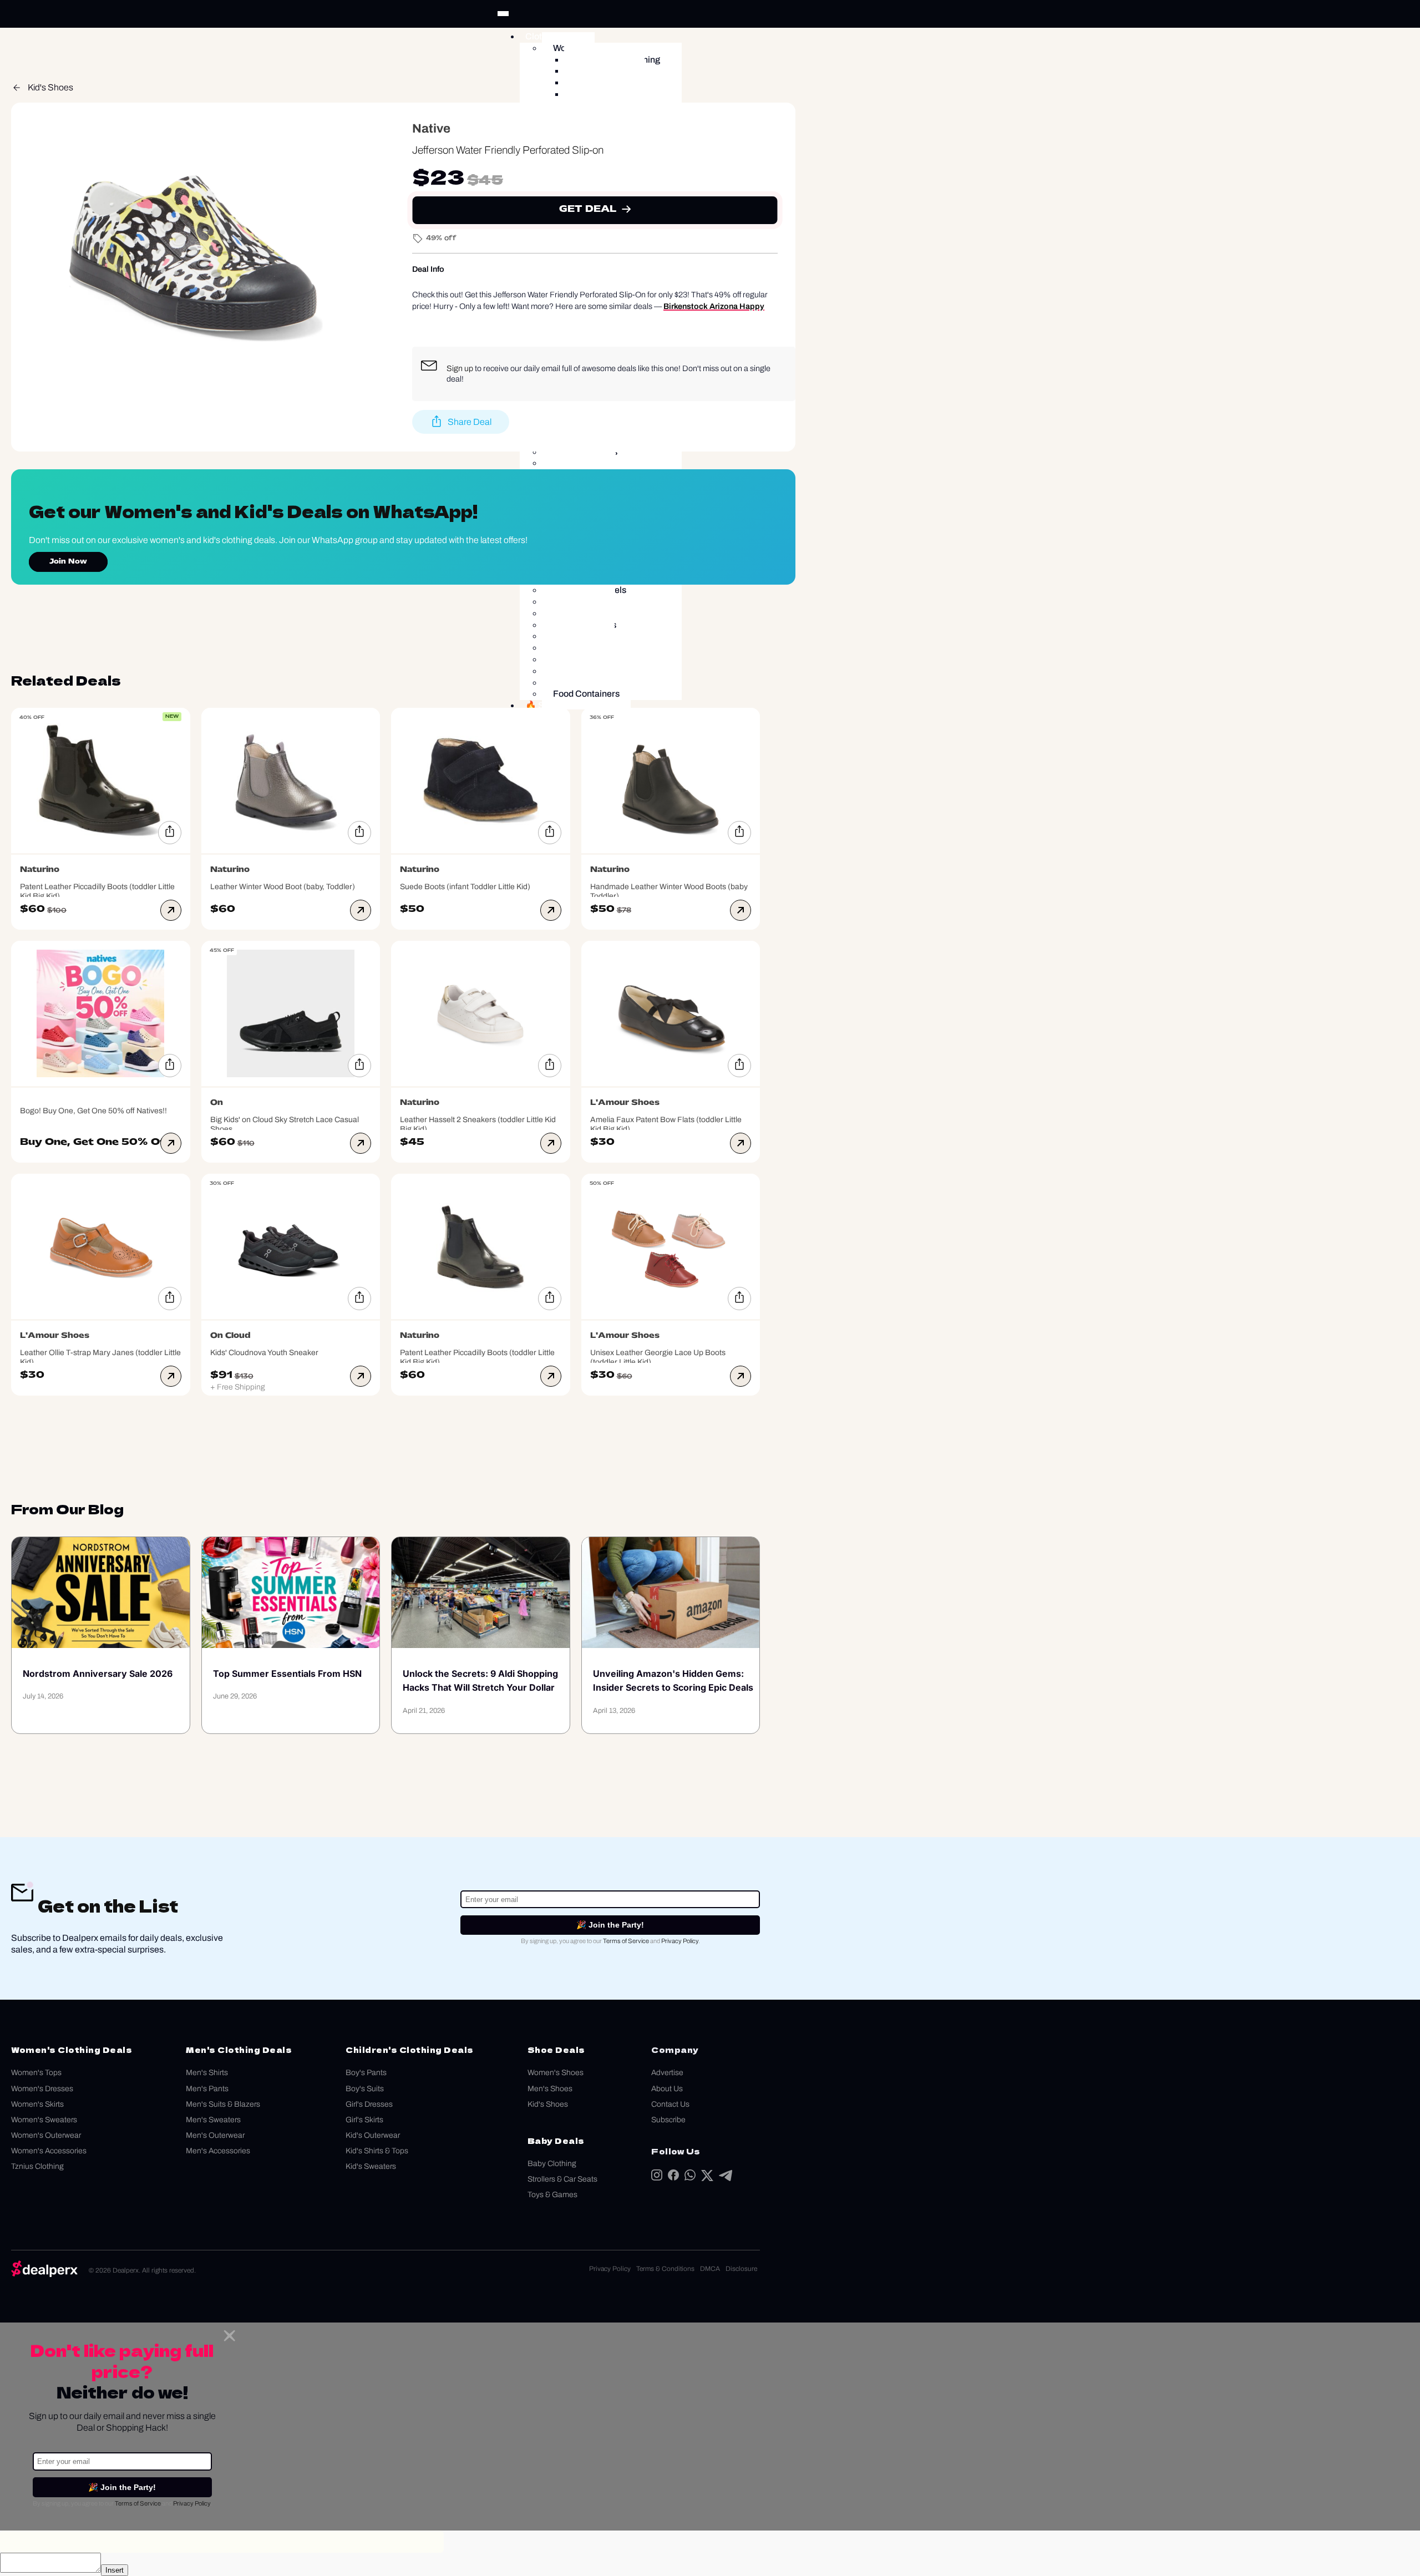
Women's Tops (36, 2073)
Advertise (667, 2073)
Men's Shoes (550, 2089)
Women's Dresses (42, 2089)
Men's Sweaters (213, 2120)
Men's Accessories (218, 2151)
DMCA (710, 2269)
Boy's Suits (365, 2089)
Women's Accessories (49, 2151)
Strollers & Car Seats (562, 2179)
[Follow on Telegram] (726, 2178)
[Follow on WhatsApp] (690, 2177)
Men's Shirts (207, 2073)
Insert (115, 2570)
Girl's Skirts (364, 2120)
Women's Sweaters (44, 2120)
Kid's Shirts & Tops (377, 2151)
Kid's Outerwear (373, 2135)
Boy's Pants (366, 2073)
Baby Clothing (552, 2164)
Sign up (460, 368)
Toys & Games (552, 2195)
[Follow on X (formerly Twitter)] (707, 2178)
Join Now (68, 562)
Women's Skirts (37, 2104)
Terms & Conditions (665, 2269)
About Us (667, 2089)
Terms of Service (626, 1941)
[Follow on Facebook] (673, 2177)
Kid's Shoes (50, 87)
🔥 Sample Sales (559, 705)
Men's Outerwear (215, 2135)
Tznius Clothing (37, 2166)
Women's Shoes (556, 2073)
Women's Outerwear (46, 2135)
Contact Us (670, 2104)
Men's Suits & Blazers (223, 2104)
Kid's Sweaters (371, 2166)
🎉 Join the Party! (610, 1925)
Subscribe (668, 2120)
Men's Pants (207, 2089)
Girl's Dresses (369, 2104)
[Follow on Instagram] (657, 2177)
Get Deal (588, 210)
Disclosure (741, 2269)
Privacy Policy (680, 1941)
